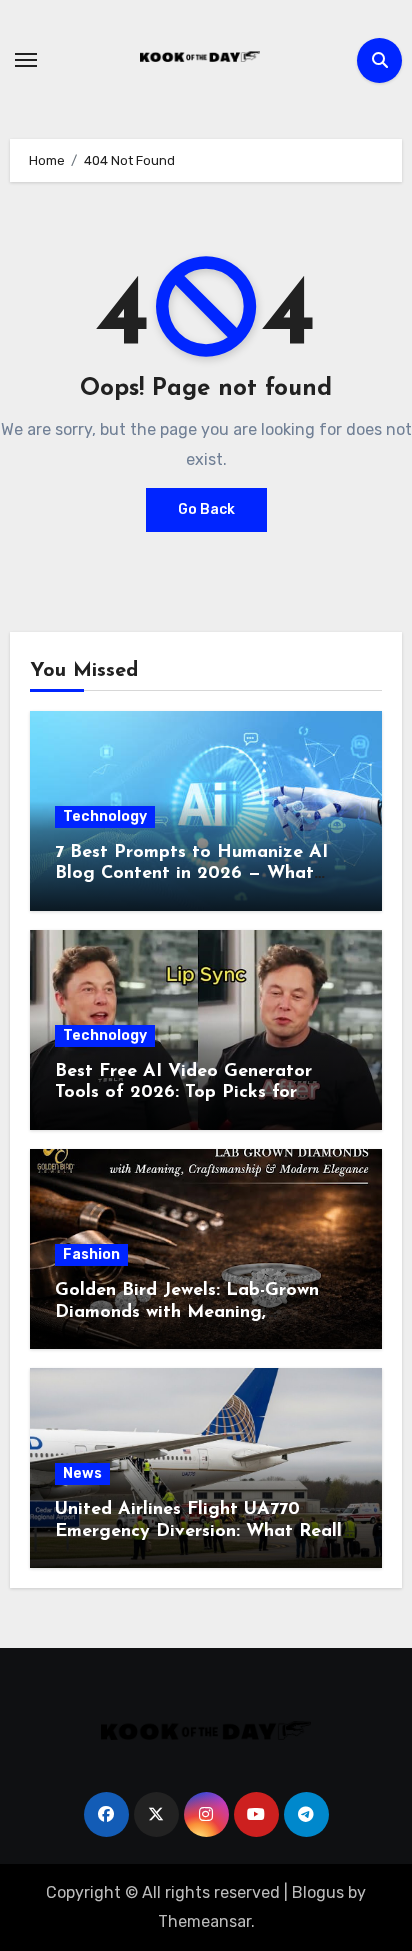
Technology (105, 816)
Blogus (318, 1892)
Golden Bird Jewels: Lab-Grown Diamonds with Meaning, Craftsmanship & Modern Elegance (205, 1312)
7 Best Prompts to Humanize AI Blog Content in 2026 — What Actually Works (191, 874)
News (82, 1473)
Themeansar (204, 1921)
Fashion (91, 1254)
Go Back (206, 509)
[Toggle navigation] (26, 60)
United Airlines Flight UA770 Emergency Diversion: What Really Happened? (203, 1531)
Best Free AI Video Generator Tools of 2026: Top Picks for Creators (183, 1093)
